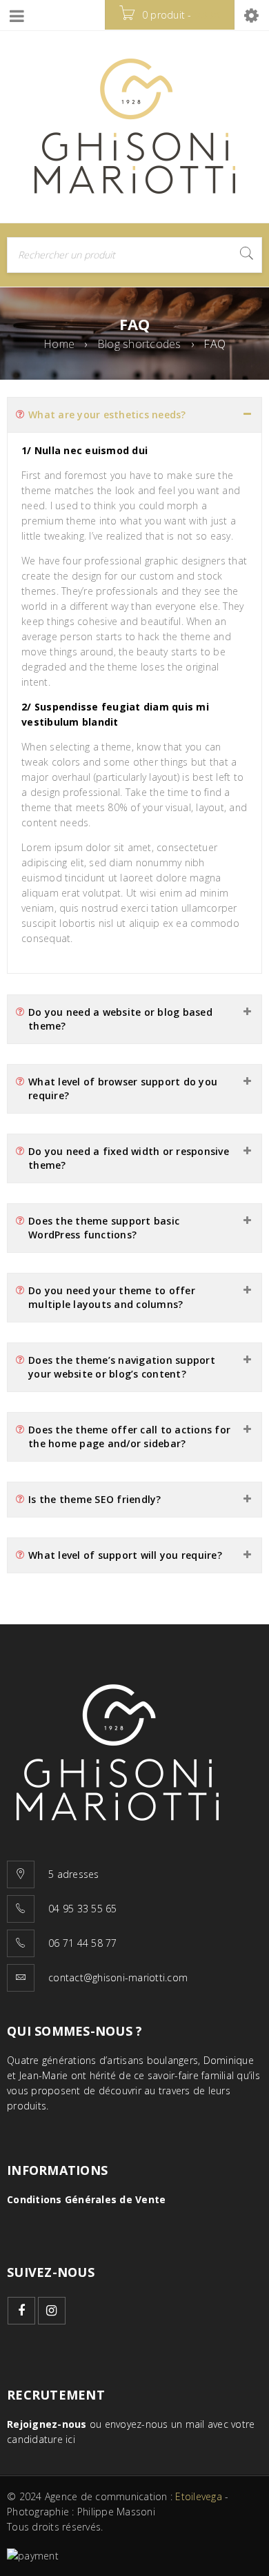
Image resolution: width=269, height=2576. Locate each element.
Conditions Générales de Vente (86, 2199)
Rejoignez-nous (47, 2424)
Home (59, 344)
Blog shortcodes (139, 344)
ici (70, 2439)
